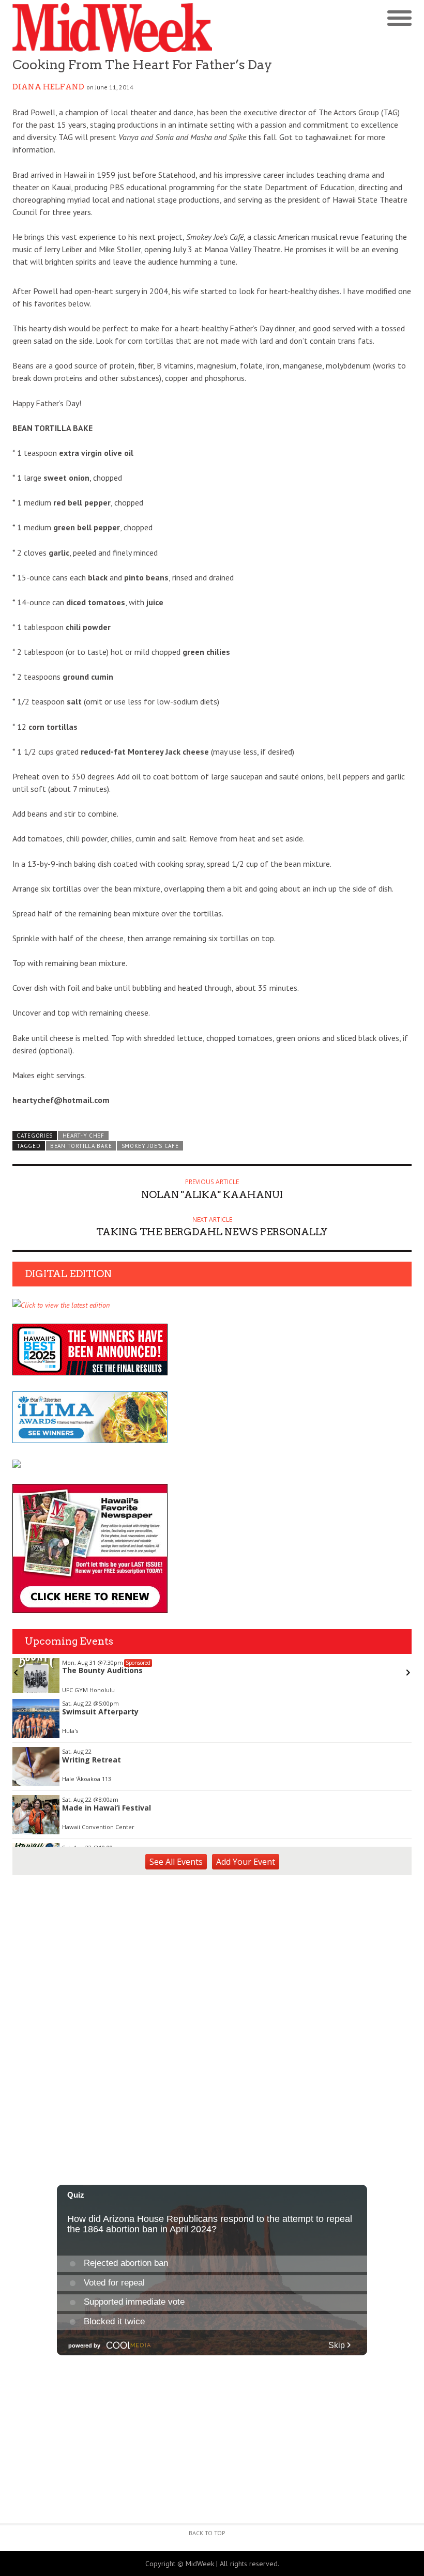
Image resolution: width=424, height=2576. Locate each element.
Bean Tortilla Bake (81, 1146)
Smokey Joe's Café (150, 1146)
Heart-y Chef (84, 1136)
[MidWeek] (112, 28)
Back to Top (207, 2533)
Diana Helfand (48, 87)
